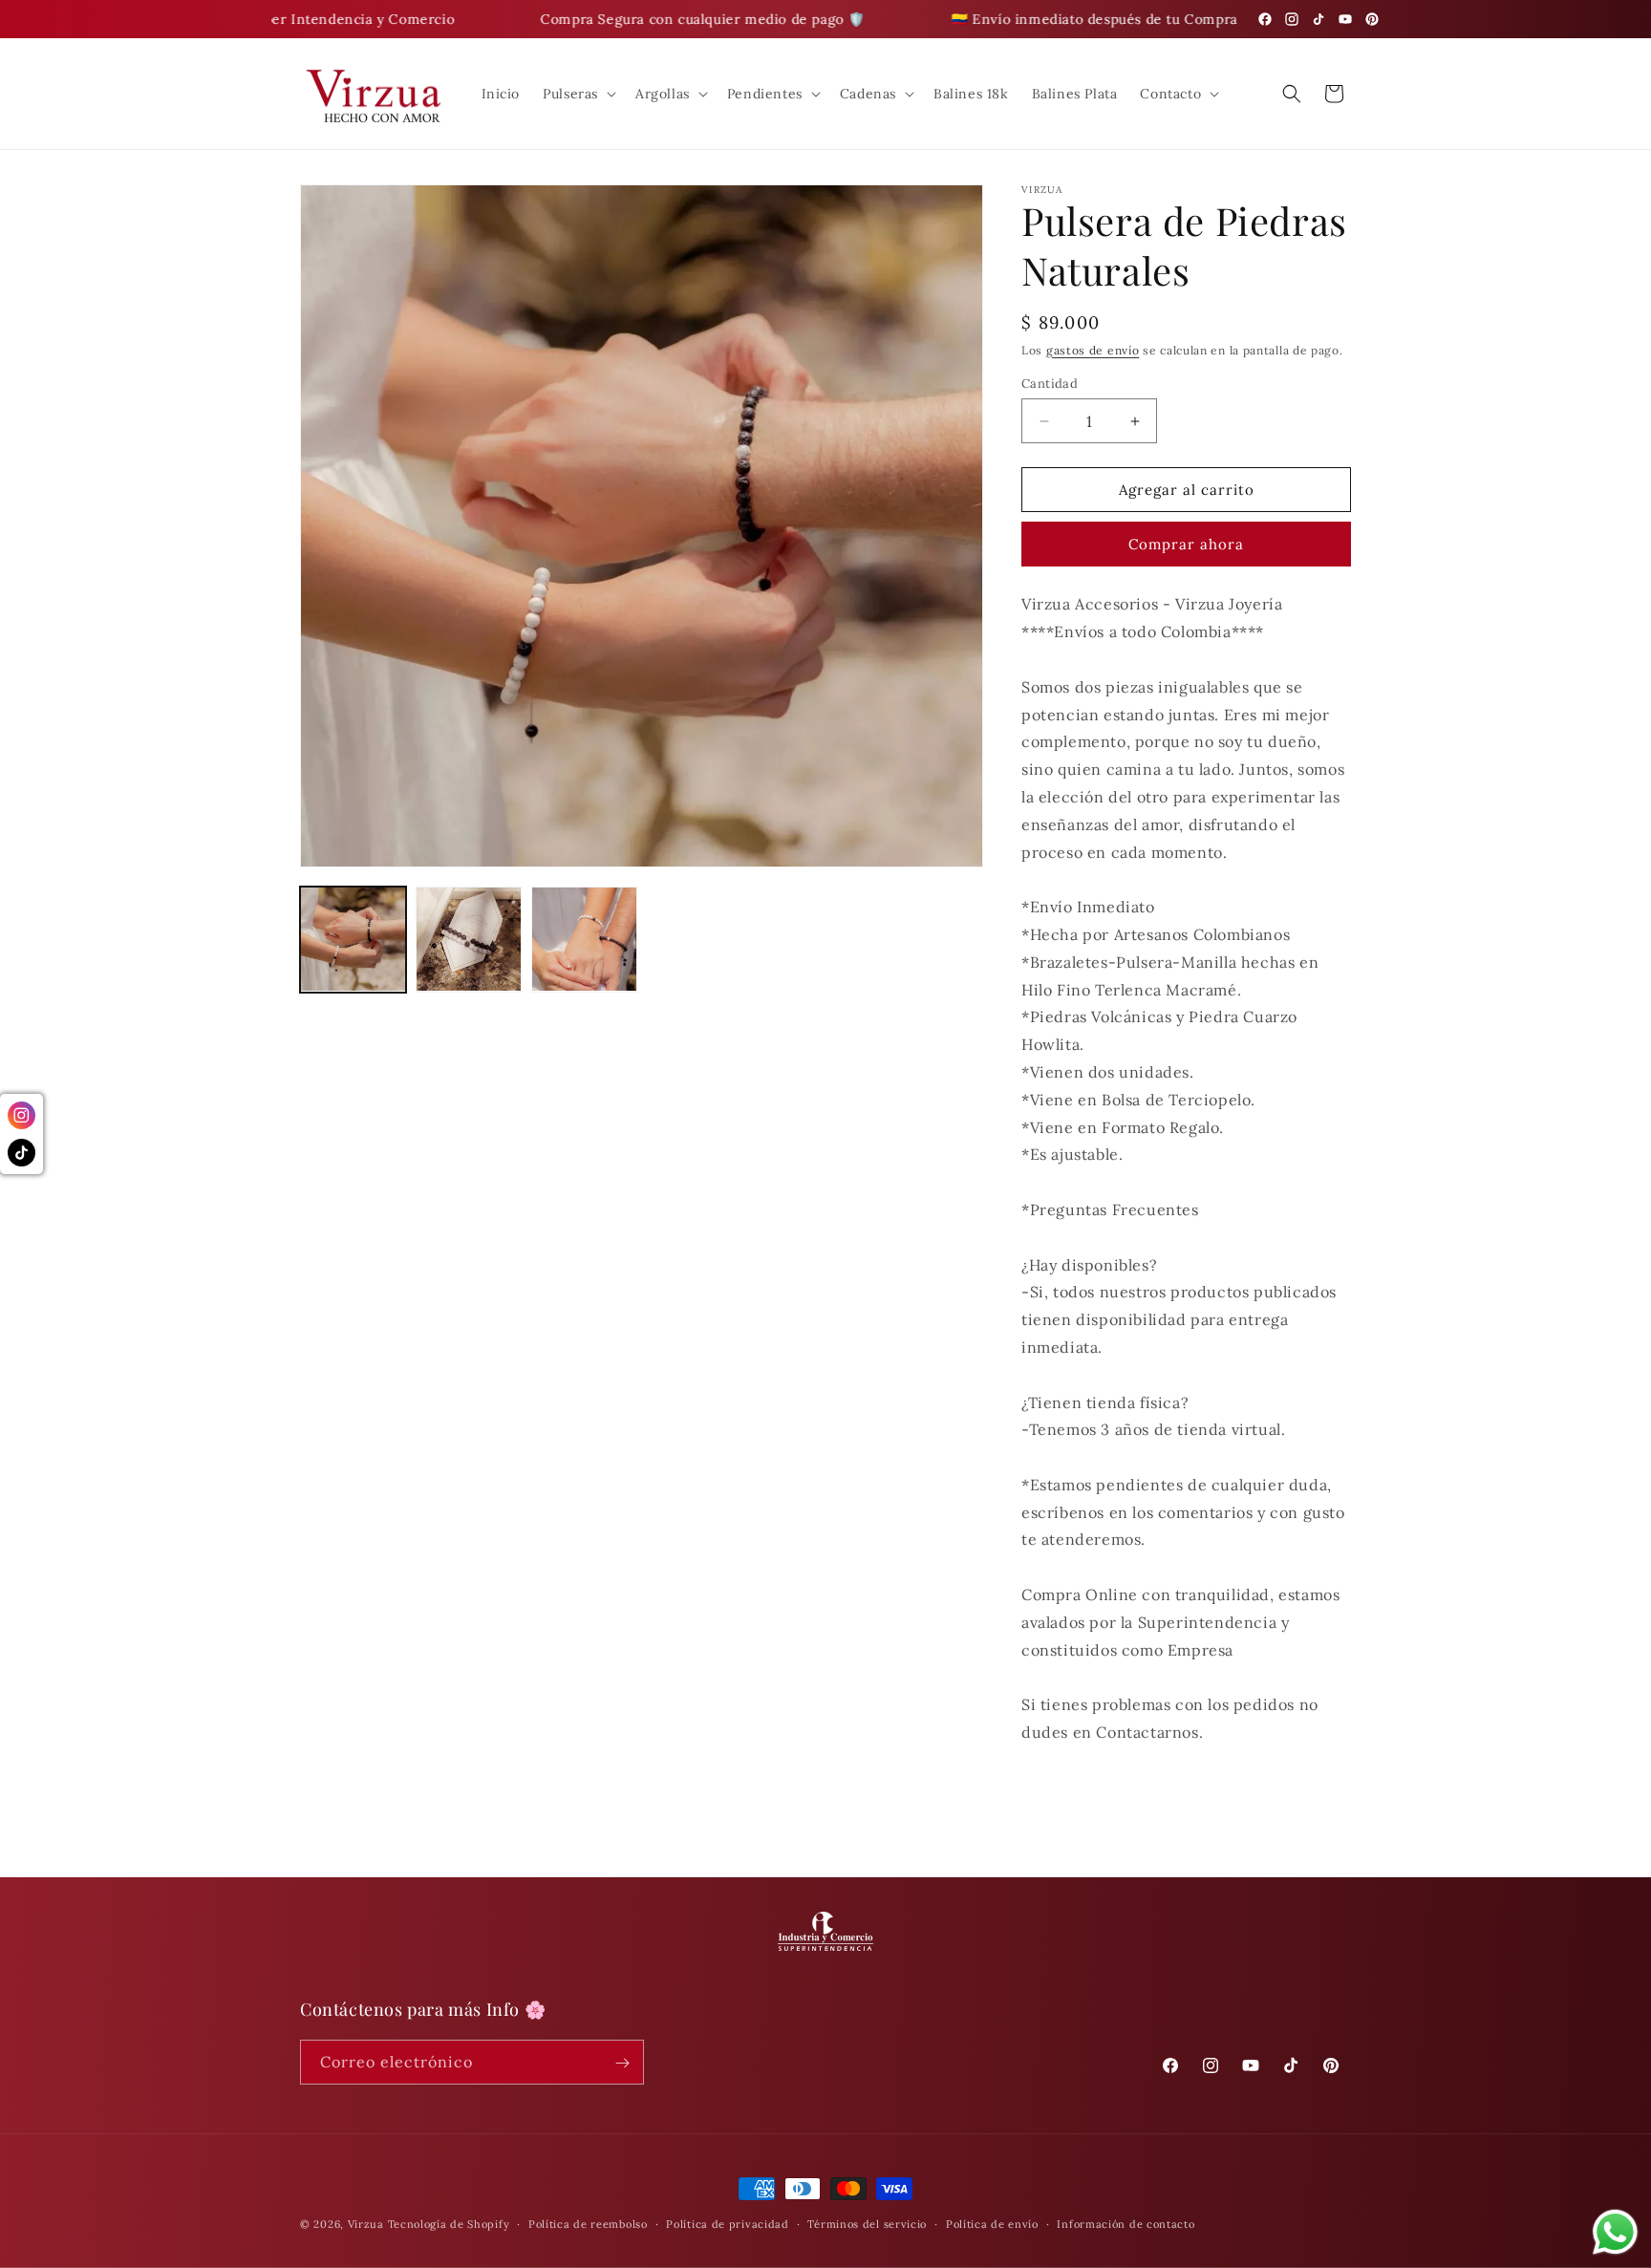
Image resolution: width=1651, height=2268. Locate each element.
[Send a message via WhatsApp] (1615, 2232)
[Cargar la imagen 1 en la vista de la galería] (353, 940)
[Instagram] (1292, 19)
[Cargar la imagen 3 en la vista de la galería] (584, 940)
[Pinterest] (1372, 19)
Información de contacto (1126, 2223)
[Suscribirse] (622, 2063)
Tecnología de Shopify (449, 2224)
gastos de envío (1093, 350)
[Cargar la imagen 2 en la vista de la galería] (469, 940)
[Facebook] (1265, 19)
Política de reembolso (588, 2223)
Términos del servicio (867, 2223)
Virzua (366, 2224)
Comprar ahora (1186, 544)
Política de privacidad (727, 2223)
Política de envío (992, 2223)
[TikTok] (1319, 19)
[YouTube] (1345, 19)
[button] (578, 94)
